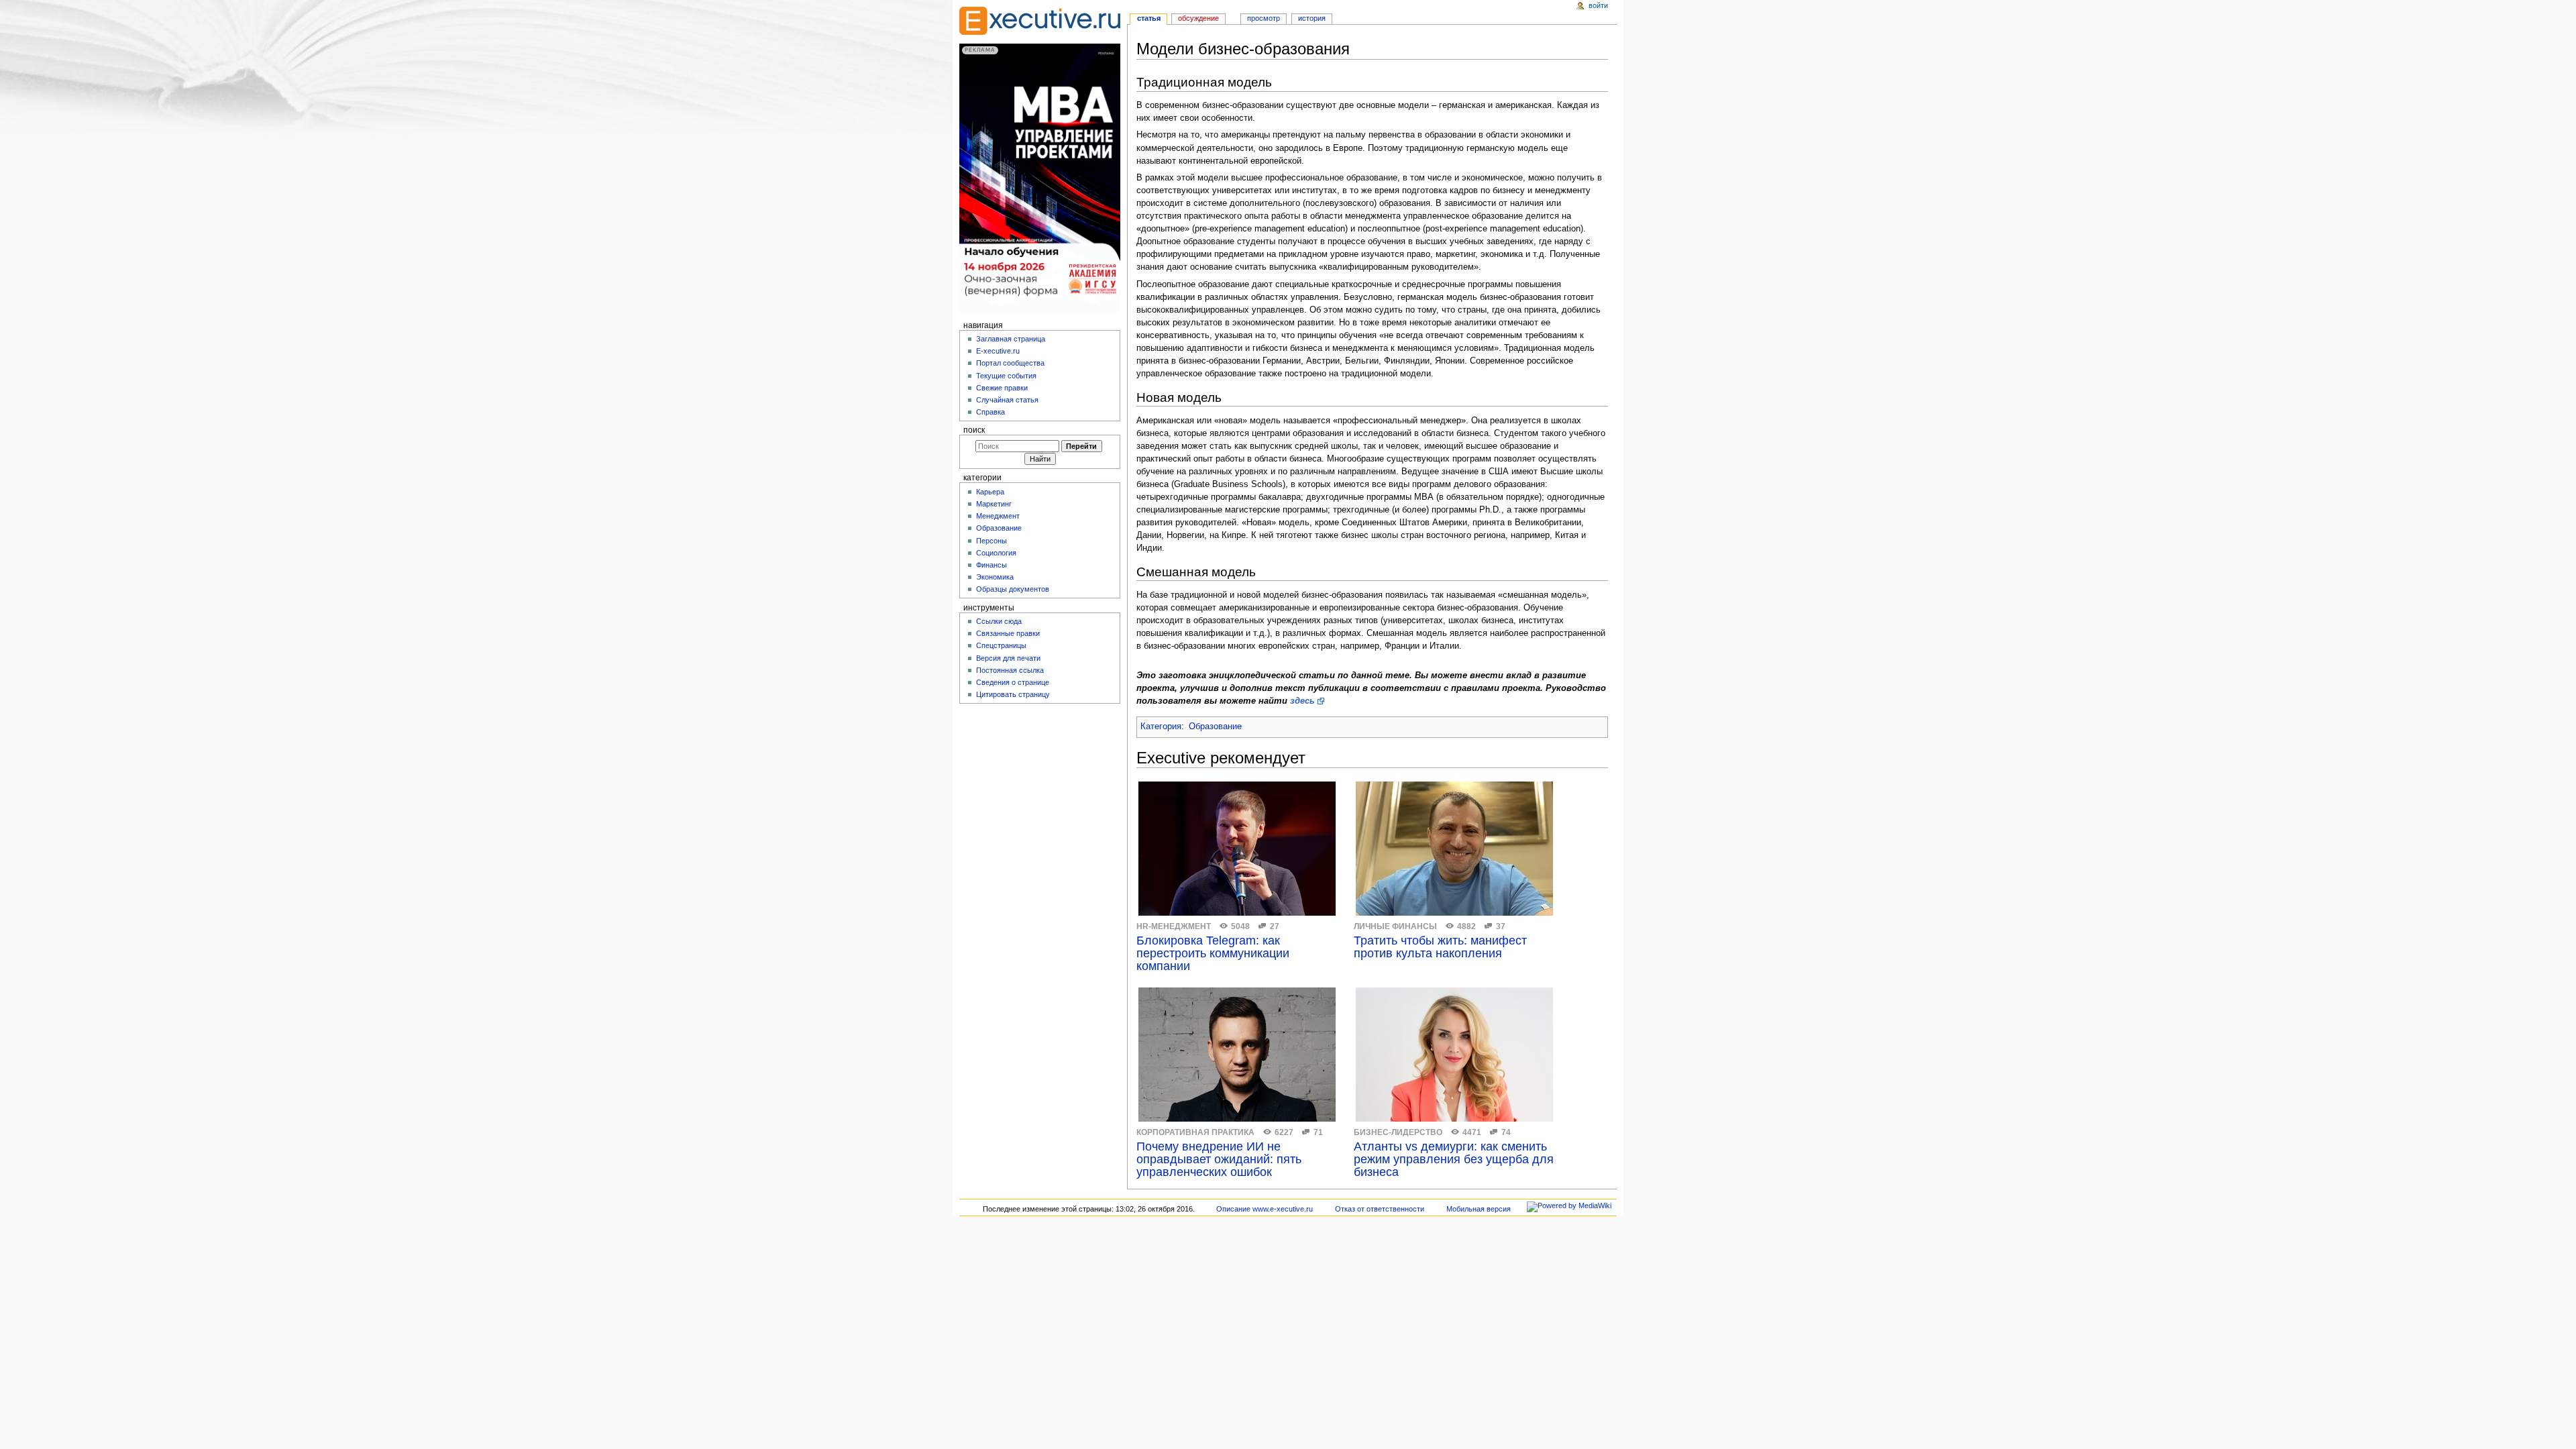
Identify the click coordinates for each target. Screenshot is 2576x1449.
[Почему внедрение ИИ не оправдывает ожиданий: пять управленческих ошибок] (1237, 1055)
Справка (990, 412)
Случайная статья (1007, 400)
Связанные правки (1008, 633)
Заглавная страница (1011, 339)
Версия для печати (1008, 658)
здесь (1302, 701)
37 (1501, 926)
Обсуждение (1198, 18)
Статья (1149, 18)
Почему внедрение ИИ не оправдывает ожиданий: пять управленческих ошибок (1219, 1160)
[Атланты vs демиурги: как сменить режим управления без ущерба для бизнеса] (1454, 1055)
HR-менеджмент (1174, 926)
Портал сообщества (1010, 363)
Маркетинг (994, 504)
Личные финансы (1395, 926)
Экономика (995, 577)
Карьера (990, 492)
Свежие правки (1002, 388)
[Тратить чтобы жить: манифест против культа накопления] (1454, 849)
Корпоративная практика (1195, 1132)
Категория (1161, 727)
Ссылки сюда (999, 621)
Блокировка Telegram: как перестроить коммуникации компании (1213, 954)
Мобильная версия (1479, 1209)
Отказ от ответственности (1380, 1209)
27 (1275, 926)
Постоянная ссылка (1010, 670)
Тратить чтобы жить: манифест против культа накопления (1440, 947)
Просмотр (1264, 18)
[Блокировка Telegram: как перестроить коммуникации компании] (1237, 849)
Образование (1215, 727)
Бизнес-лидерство (1398, 1132)
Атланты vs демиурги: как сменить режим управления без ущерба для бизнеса (1454, 1160)
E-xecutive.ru (998, 351)
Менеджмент (998, 516)
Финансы (991, 565)
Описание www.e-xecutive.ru (1265, 1209)
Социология (996, 553)
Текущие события (1006, 376)
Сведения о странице (1013, 682)
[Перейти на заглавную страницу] (1040, 21)
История (1312, 18)
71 (1318, 1132)
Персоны (991, 541)
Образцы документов (1013, 589)
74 (1506, 1132)
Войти (1598, 5)
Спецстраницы (1001, 645)
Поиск (974, 430)
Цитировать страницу (1013, 694)
